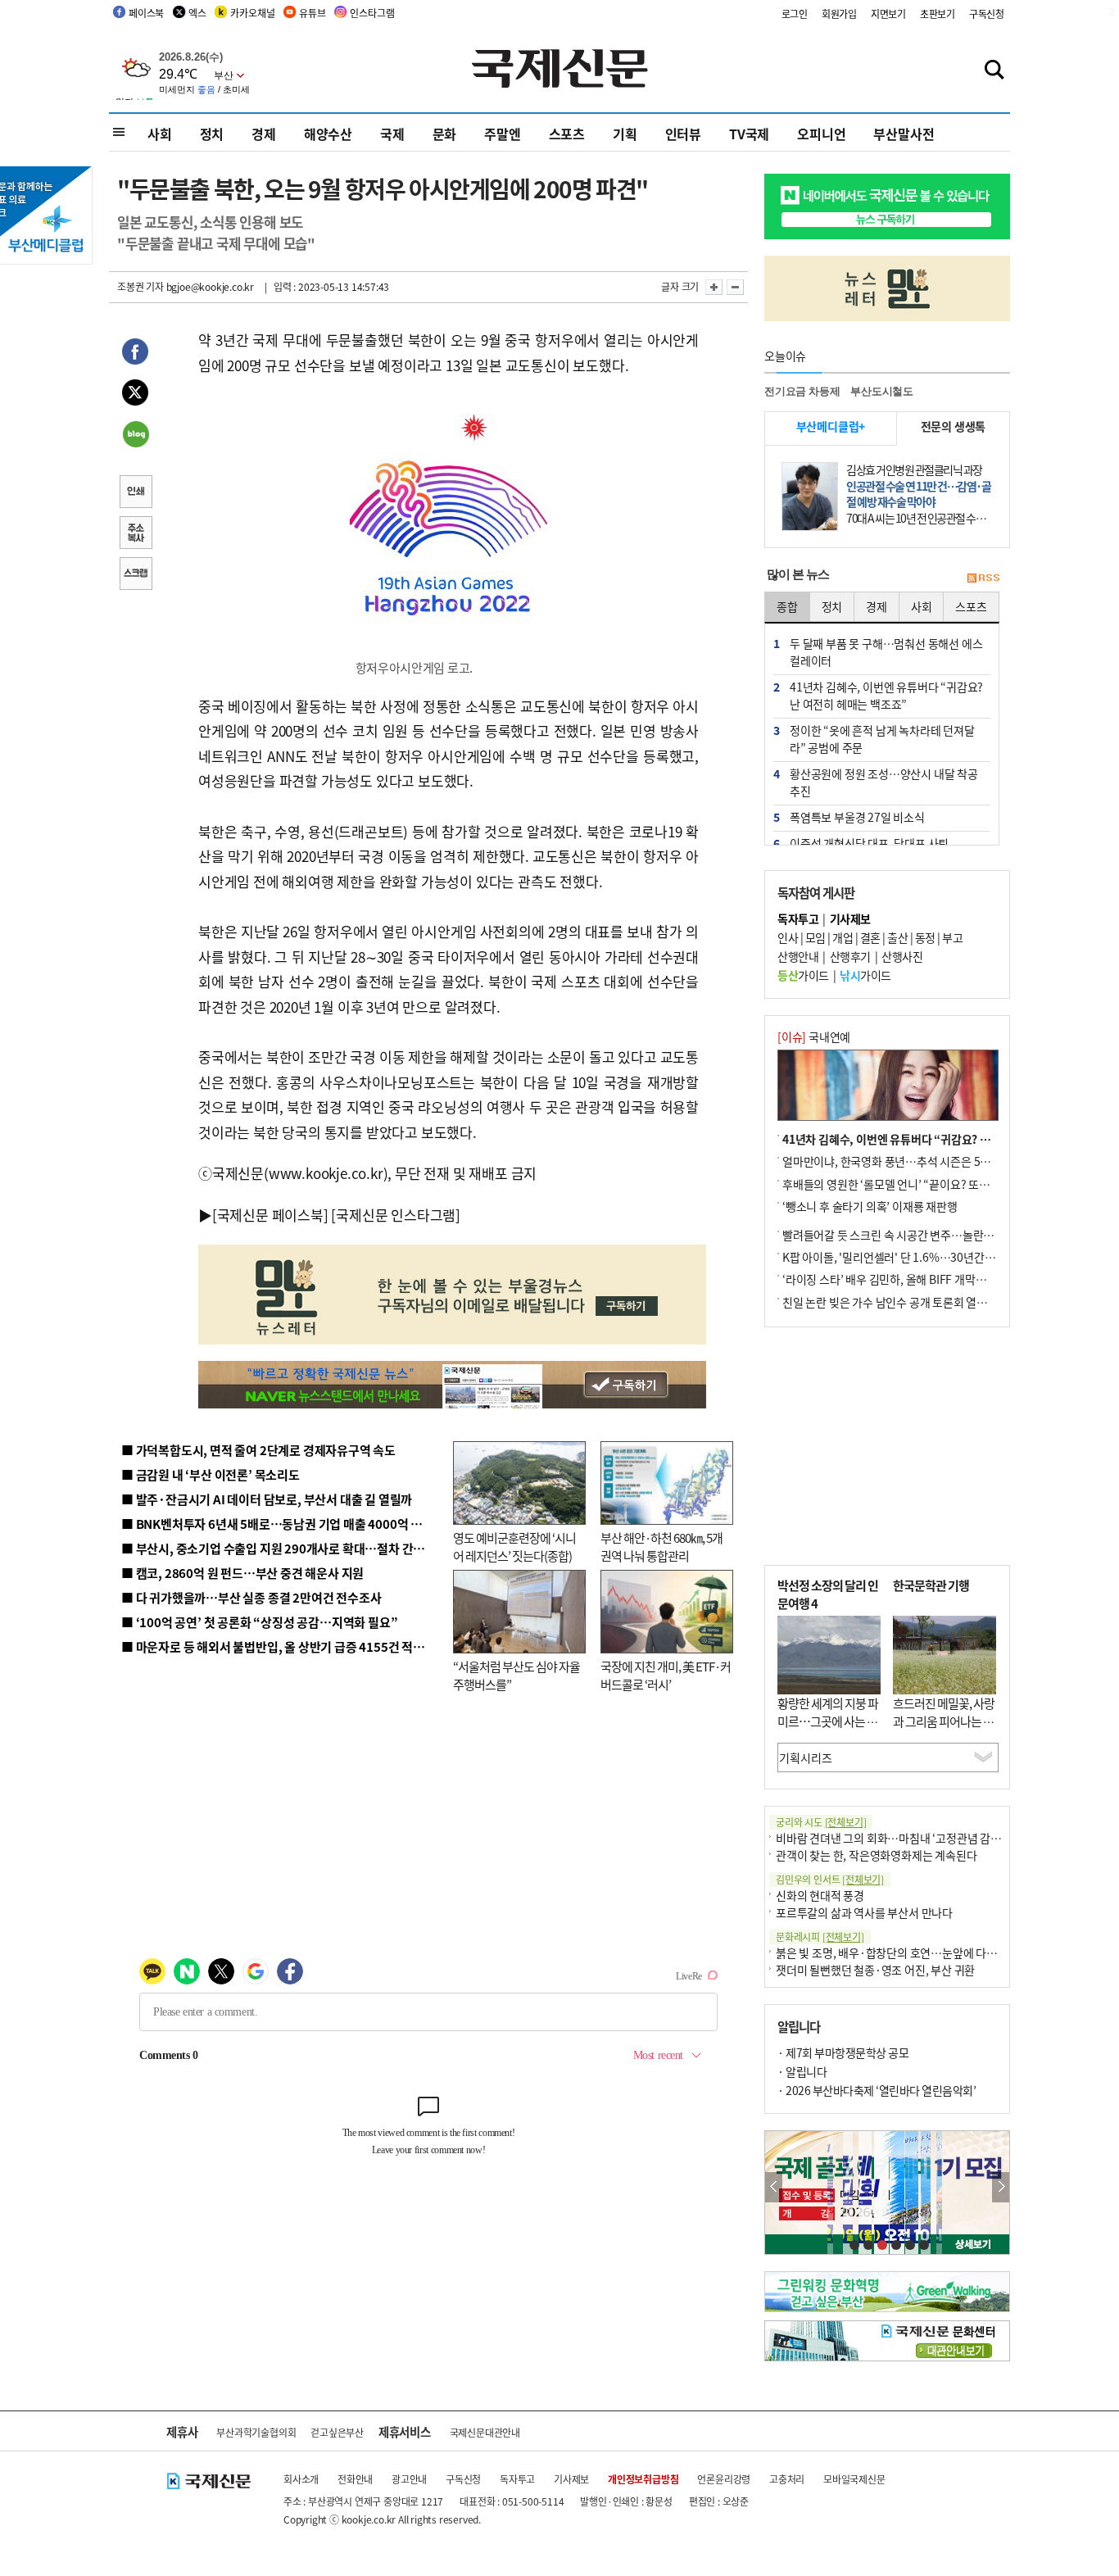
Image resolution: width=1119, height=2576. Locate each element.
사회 (160, 134)
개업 (843, 937)
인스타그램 (372, 13)
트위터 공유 (135, 395)
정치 (212, 134)
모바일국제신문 (854, 2479)
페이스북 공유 (135, 354)
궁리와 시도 (821, 1822)
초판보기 (938, 14)
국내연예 (814, 1036)
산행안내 (798, 956)
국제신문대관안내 (485, 2432)
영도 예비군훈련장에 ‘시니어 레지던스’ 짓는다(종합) (514, 1547)
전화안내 (355, 2479)
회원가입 (839, 14)
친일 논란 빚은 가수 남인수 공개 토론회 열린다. (892, 1302)
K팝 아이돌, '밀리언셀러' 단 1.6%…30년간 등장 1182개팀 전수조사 (942, 1257)
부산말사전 (904, 134)
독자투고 (517, 2479)
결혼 (870, 937)
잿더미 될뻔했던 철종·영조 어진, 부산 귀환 (875, 1970)
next (1001, 2187)
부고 (952, 937)
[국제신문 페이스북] (270, 1215)
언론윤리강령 (724, 2479)
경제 (264, 134)
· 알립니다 (802, 2071)
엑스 (197, 13)
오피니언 (821, 134)
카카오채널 (252, 13)
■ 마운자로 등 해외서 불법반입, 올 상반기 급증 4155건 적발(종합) (289, 1646)
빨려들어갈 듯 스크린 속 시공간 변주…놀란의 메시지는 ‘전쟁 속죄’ (937, 1235)
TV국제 (749, 134)
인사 (788, 937)
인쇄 (135, 493)
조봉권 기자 (140, 286)
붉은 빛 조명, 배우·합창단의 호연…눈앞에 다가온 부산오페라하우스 (935, 1952)
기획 (625, 134)
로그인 (795, 14)
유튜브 (312, 13)
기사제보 (571, 2479)
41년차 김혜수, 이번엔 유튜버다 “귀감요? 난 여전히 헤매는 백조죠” (940, 1139)
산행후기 (850, 956)
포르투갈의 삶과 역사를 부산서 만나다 (864, 1912)
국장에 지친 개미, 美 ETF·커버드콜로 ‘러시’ (666, 1676)
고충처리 (787, 2479)
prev (774, 2187)
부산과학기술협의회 (256, 2432)
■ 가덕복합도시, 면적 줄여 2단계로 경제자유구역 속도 (258, 1450)
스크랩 (135, 575)
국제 (392, 134)
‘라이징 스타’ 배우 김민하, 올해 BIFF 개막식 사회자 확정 (913, 1279)
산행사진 (902, 956)
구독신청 (987, 14)
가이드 (803, 975)
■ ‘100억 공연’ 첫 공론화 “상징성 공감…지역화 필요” (259, 1622)
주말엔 (502, 134)
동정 (925, 937)
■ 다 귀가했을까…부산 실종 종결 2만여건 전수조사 (251, 1597)
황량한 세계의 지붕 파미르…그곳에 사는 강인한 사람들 (828, 1721)
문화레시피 (820, 1937)
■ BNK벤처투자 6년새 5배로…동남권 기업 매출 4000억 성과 (277, 1524)
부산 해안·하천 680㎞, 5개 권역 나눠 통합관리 (661, 1547)
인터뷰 (683, 134)
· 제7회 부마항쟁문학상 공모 (843, 2052)
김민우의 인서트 (830, 1879)
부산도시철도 (882, 391)
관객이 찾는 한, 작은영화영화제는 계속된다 (876, 1855)
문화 (445, 134)
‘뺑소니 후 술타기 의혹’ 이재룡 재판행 (870, 1206)
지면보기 (888, 14)
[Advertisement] (887, 1446)
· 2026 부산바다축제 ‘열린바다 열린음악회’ (877, 2090)
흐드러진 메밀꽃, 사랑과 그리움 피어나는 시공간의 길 (944, 1721)
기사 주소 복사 (135, 534)
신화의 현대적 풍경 (820, 1895)
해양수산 (328, 134)
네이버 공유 (135, 436)
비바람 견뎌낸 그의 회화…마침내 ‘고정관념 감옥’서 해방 (907, 1838)
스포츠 (567, 134)
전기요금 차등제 (802, 391)
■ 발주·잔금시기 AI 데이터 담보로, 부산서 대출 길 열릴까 (267, 1499)
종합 (787, 606)
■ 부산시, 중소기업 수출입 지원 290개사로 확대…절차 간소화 (279, 1548)
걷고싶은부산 (337, 2432)
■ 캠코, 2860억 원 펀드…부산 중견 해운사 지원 (242, 1573)
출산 (897, 937)
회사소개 (301, 2479)
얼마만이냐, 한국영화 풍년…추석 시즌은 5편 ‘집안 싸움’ (913, 1161)
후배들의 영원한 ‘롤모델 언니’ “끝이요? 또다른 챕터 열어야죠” (928, 1184)
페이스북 (146, 13)
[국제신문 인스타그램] (396, 1215)
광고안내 (409, 2479)
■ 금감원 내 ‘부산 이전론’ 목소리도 (211, 1474)
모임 (815, 937)
